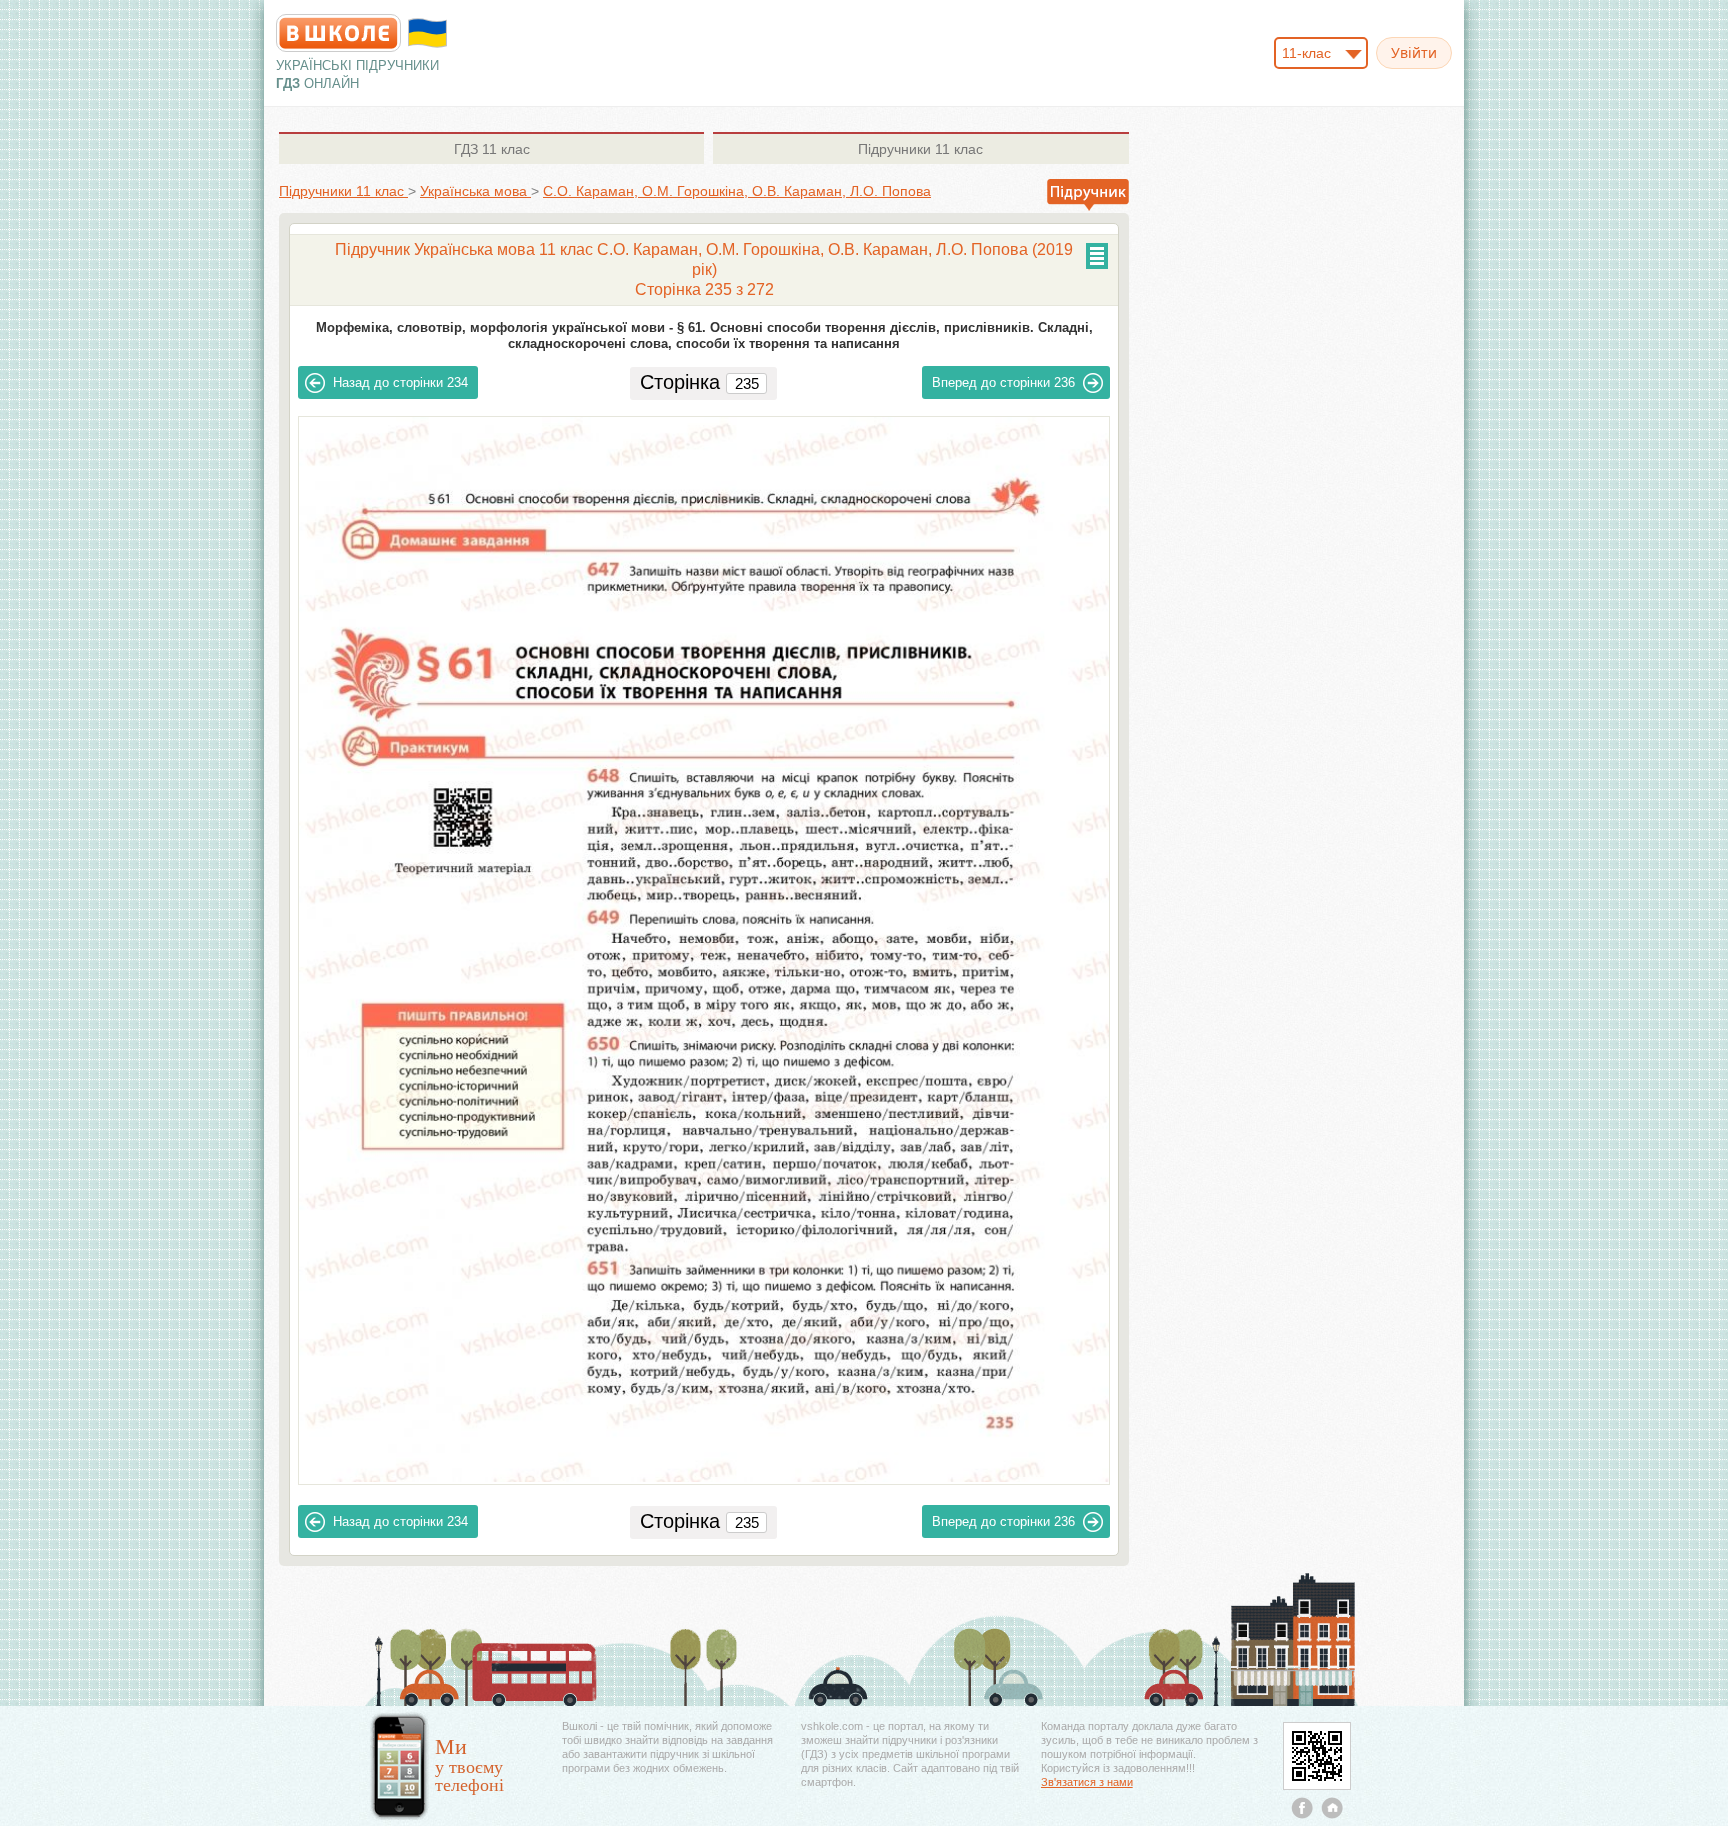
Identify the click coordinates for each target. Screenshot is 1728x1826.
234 (400, 382)
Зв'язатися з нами (1087, 1782)
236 (1003, 382)
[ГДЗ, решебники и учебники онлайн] (338, 33)
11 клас (492, 149)
